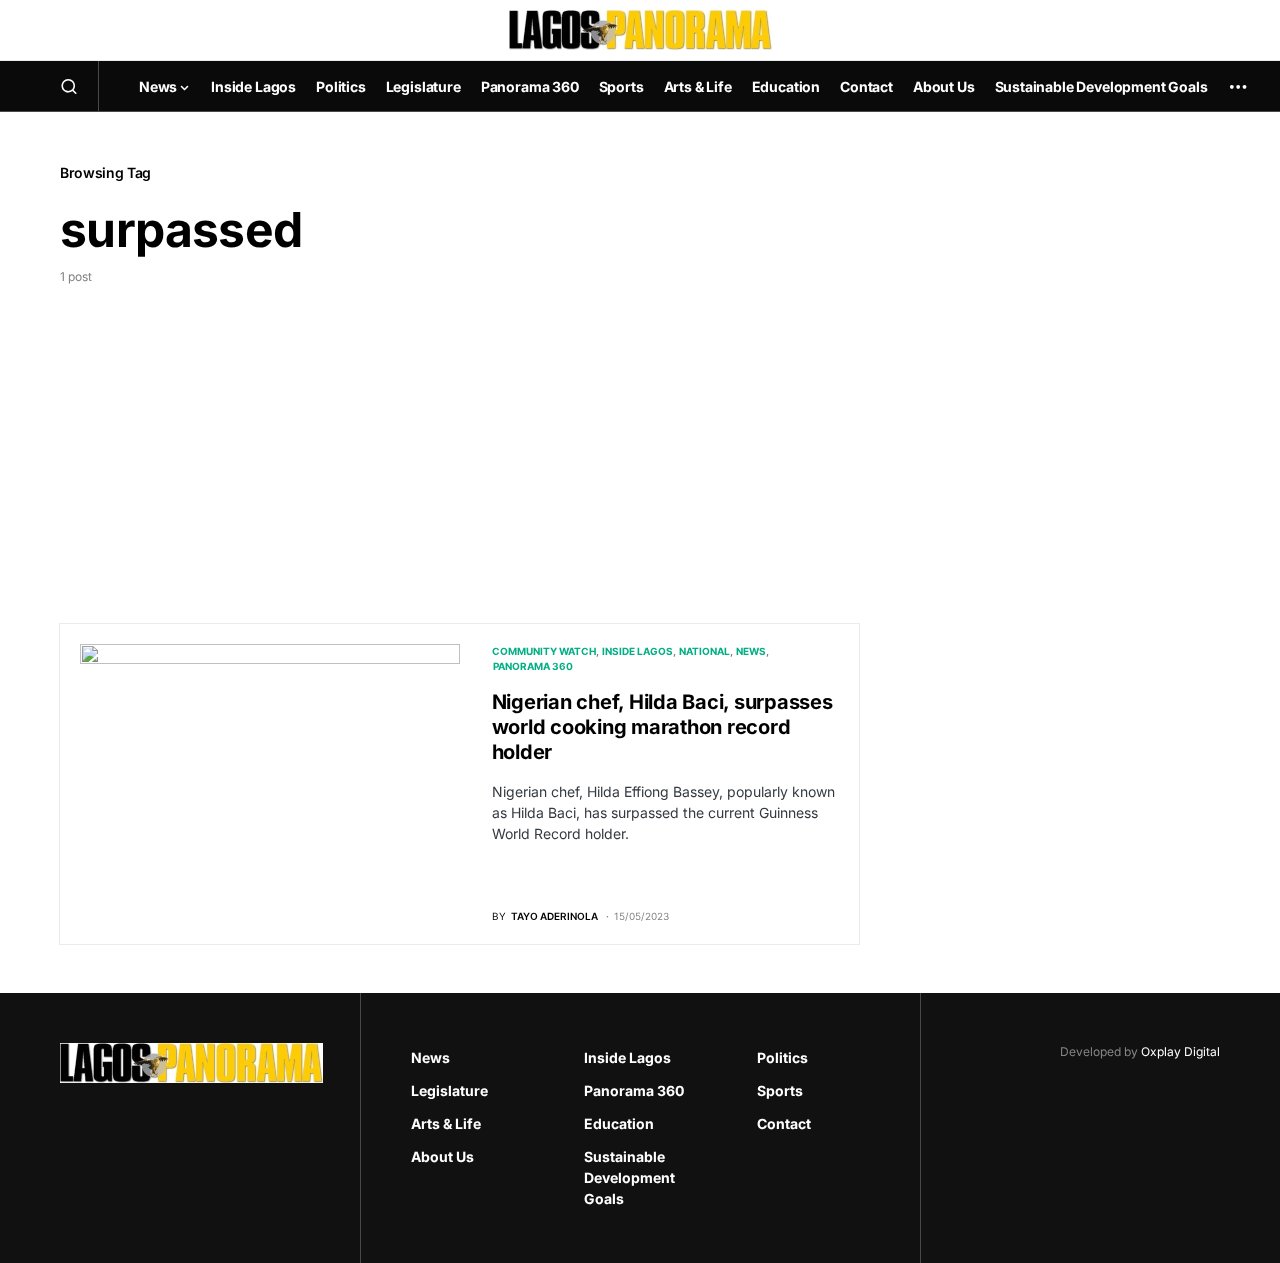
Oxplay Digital (1180, 1051)
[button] (69, 86)
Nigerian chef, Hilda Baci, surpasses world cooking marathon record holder (662, 727)
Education (619, 1123)
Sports (780, 1090)
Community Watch (544, 651)
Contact (784, 1123)
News (751, 651)
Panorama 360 (533, 666)
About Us (442, 1156)
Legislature (449, 1090)
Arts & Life (446, 1123)
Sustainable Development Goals (629, 1177)
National (704, 651)
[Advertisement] (460, 436)
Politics (782, 1057)
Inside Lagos (637, 651)
